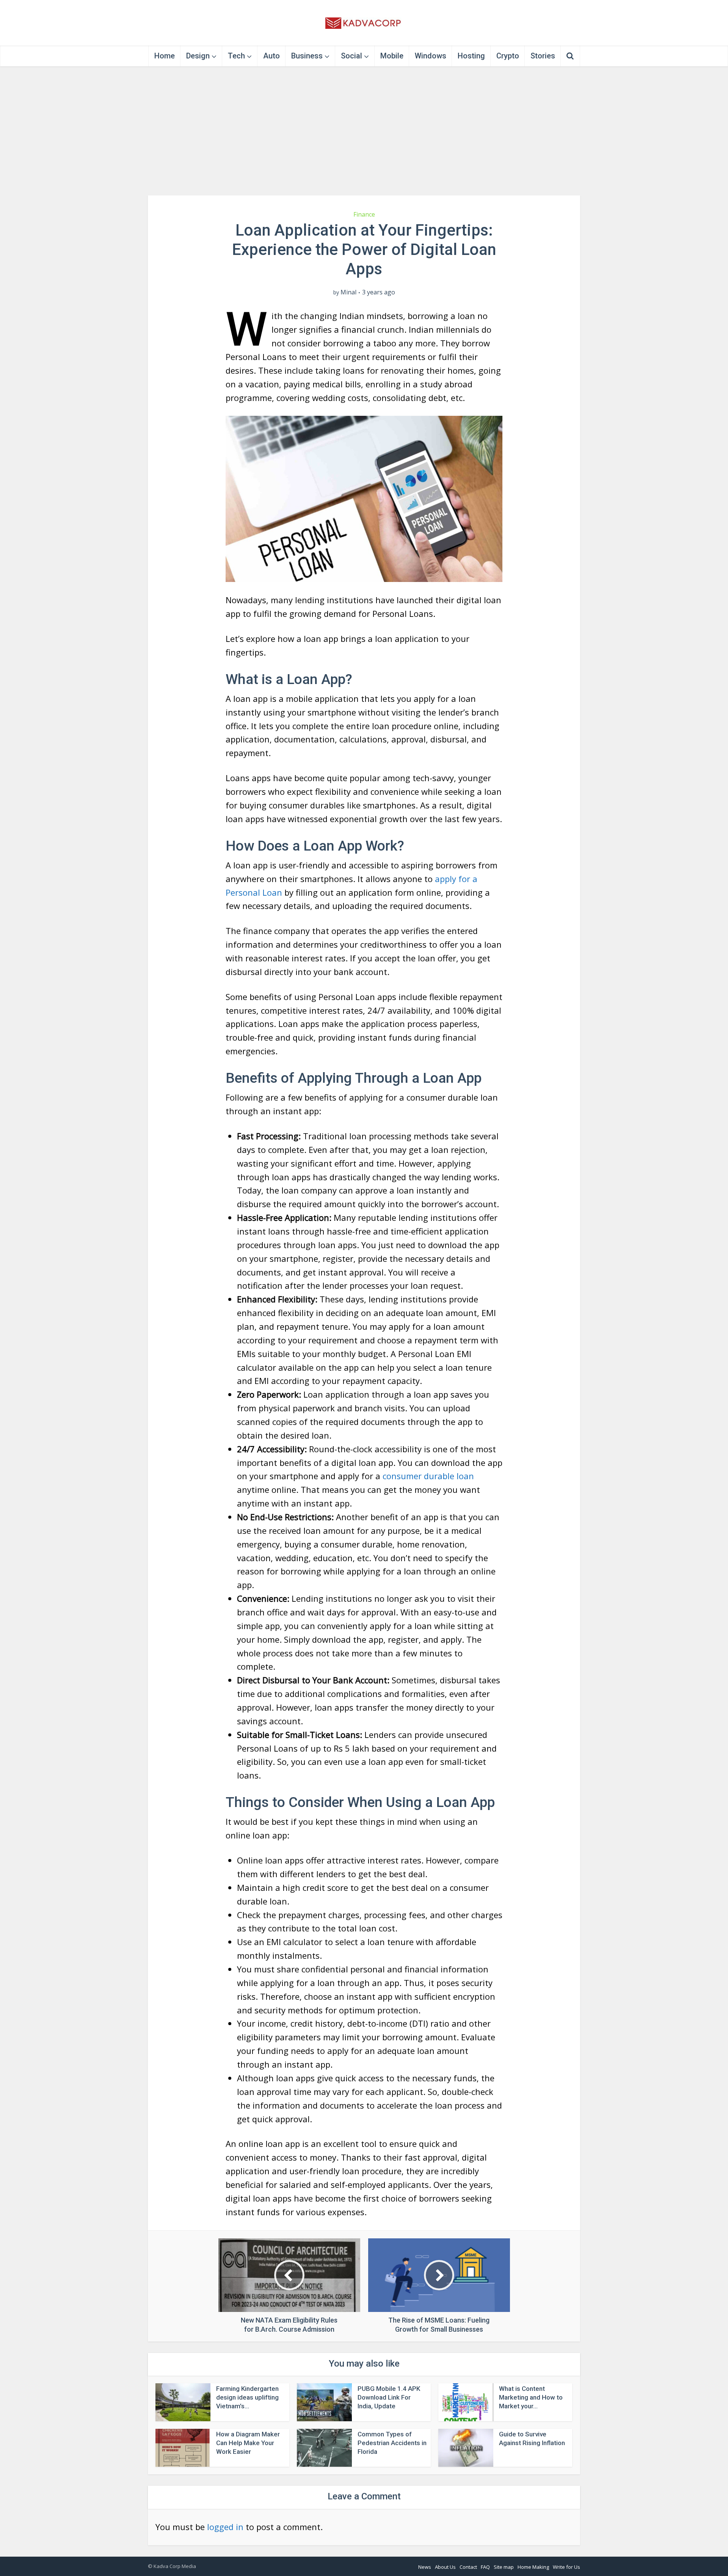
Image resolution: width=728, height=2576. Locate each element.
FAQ (485, 2567)
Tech (236, 56)
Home (165, 56)
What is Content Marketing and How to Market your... (531, 2397)
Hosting (471, 56)
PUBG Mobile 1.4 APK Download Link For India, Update (389, 2397)
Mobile (392, 56)
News (425, 2567)
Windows (431, 56)
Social (351, 56)
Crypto (508, 56)
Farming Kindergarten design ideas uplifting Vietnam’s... (247, 2397)
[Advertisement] (364, 131)
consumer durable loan (428, 1476)
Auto (271, 56)
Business (307, 56)
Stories (543, 56)
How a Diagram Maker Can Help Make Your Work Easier (248, 2443)
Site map (504, 2567)
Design (198, 56)
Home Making (533, 2567)
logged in (225, 2527)
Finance (364, 214)
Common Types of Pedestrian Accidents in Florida (392, 2443)
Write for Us (566, 2567)
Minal (348, 292)
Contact (468, 2567)
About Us (445, 2567)
